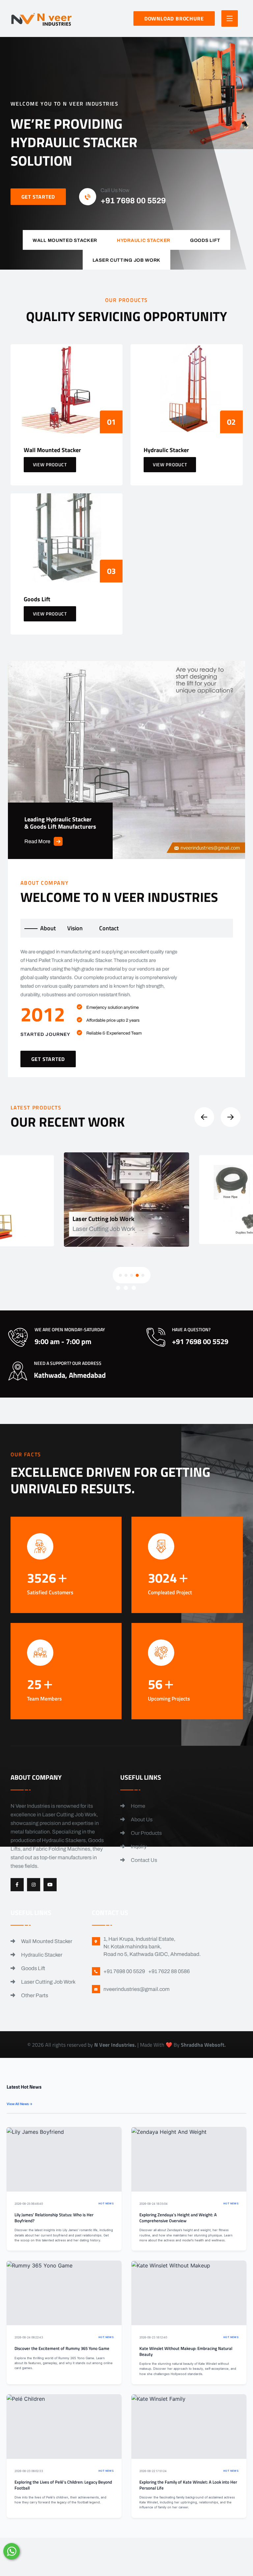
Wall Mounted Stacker (46, 1941)
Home (138, 1806)
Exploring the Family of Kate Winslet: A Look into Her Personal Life (188, 2485)
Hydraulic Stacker (41, 1955)
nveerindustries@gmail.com (137, 1989)
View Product (50, 464)
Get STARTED (48, 1059)
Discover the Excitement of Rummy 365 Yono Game (62, 2348)
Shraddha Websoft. (203, 2045)
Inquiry (138, 1847)
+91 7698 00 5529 (133, 201)
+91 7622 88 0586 (169, 1971)
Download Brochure (174, 18)
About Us (141, 1819)
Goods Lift (33, 1968)
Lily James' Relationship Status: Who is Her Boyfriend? (54, 2218)
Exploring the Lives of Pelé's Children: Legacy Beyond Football (63, 2485)
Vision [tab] (75, 928)
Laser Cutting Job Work (48, 1982)
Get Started (38, 197)
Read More (37, 841)
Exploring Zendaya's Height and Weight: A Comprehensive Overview (178, 2218)
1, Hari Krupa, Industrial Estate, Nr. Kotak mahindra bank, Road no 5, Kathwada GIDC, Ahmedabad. (152, 1947)
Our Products (146, 1833)
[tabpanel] (127, 1007)
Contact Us (143, 1860)
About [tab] (48, 928)
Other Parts (34, 1995)
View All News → (20, 2104)
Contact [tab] (109, 928)
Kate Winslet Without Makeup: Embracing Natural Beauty (186, 2351)
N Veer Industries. (115, 2045)
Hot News (106, 2204)
